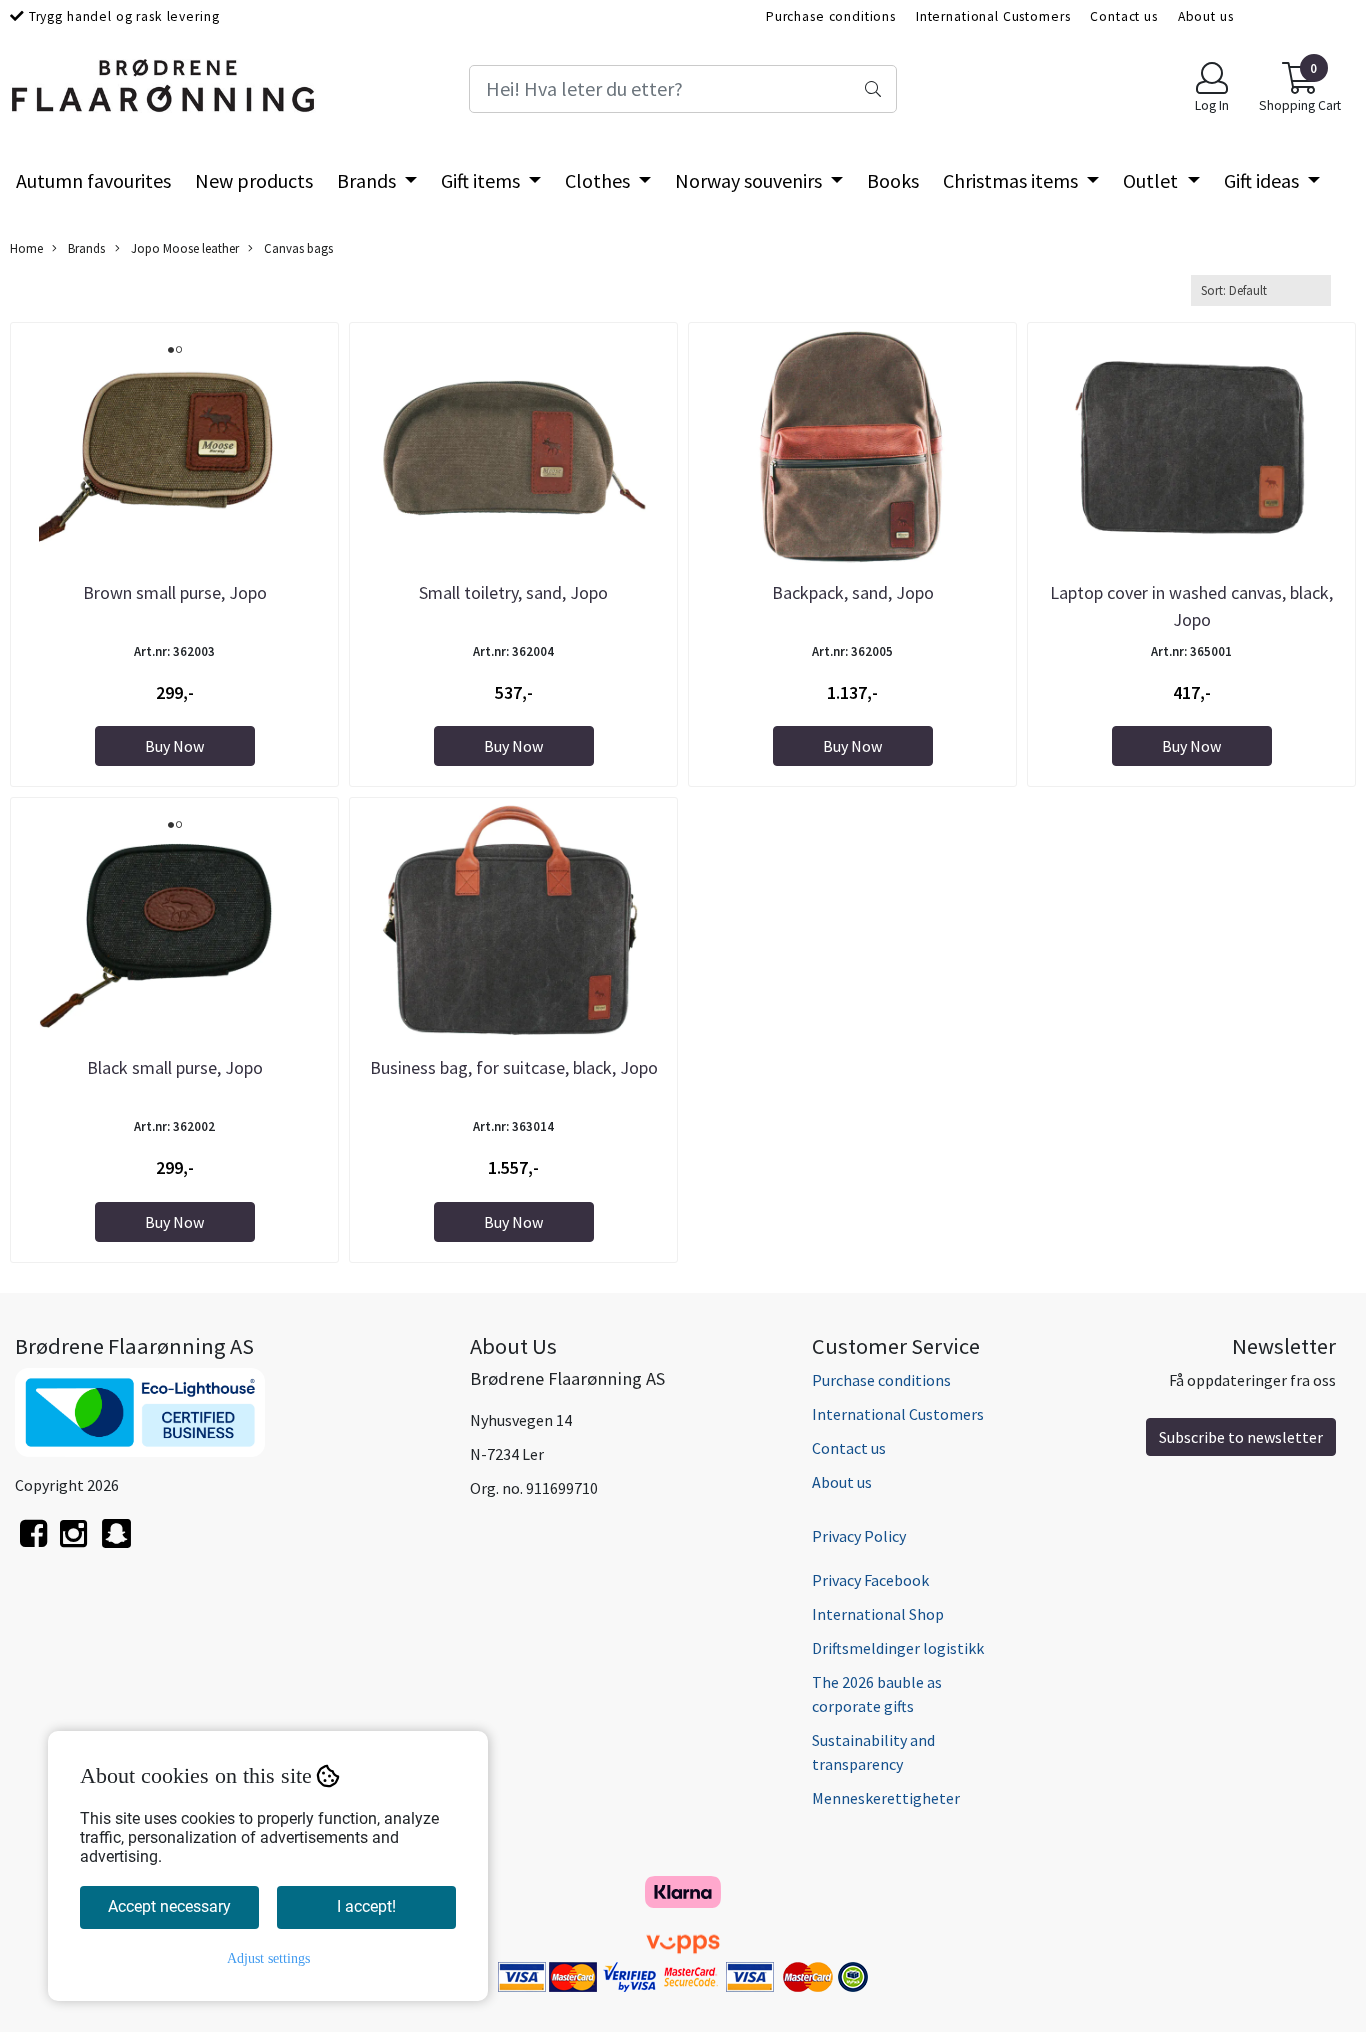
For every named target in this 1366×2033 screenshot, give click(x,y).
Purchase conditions (831, 16)
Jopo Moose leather (183, 248)
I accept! (366, 1906)
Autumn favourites (93, 180)
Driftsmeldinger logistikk (898, 1648)
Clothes (599, 180)
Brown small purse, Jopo (175, 592)
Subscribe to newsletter (1241, 1437)
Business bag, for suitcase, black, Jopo (514, 1067)
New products (254, 180)
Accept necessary (169, 1906)
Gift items (482, 180)
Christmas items (1012, 180)
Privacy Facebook (870, 1580)
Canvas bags (297, 248)
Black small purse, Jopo (175, 1067)
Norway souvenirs (750, 180)
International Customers (993, 16)
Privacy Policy (859, 1536)
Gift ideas (1263, 180)
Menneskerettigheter (886, 1798)
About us (1206, 16)
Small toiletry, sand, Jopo (513, 592)
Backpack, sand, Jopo (853, 592)
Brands (368, 180)
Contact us (1124, 16)
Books (893, 180)
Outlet (1152, 180)
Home (26, 248)
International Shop (878, 1614)
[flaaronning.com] (116, 1544)
